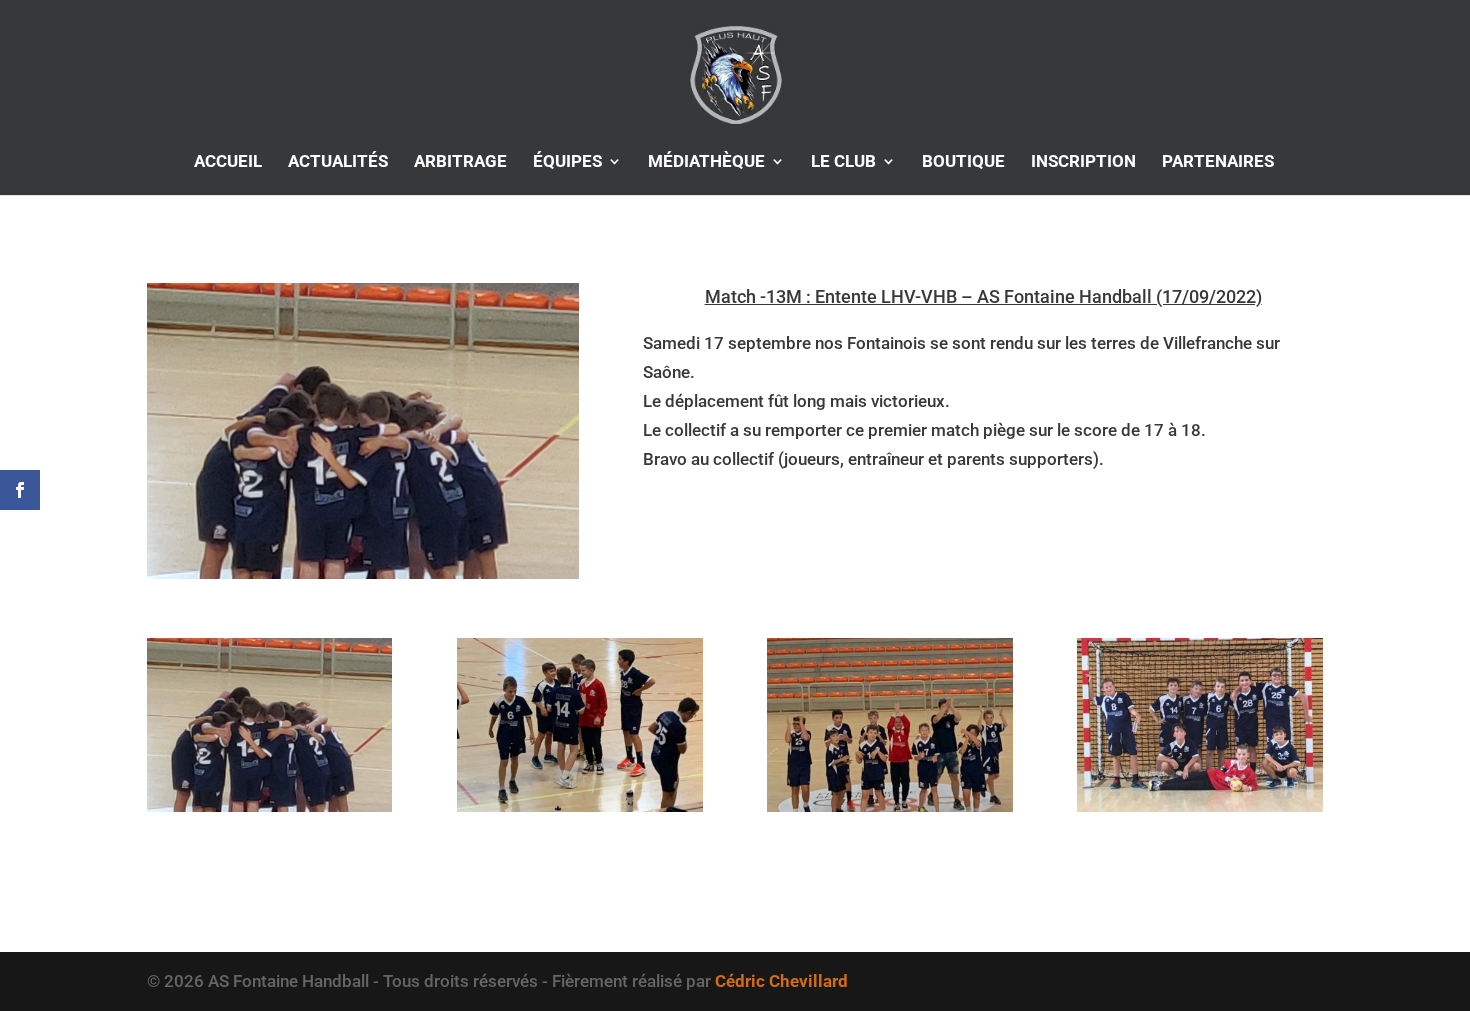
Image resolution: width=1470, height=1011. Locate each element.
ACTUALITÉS (338, 162)
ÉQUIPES (567, 162)
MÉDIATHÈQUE (706, 162)
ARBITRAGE (460, 162)
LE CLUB (843, 162)
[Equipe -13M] (269, 812)
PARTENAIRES (1218, 162)
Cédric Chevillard (781, 981)
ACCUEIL (228, 162)
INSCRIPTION (1083, 162)
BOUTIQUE (963, 162)
